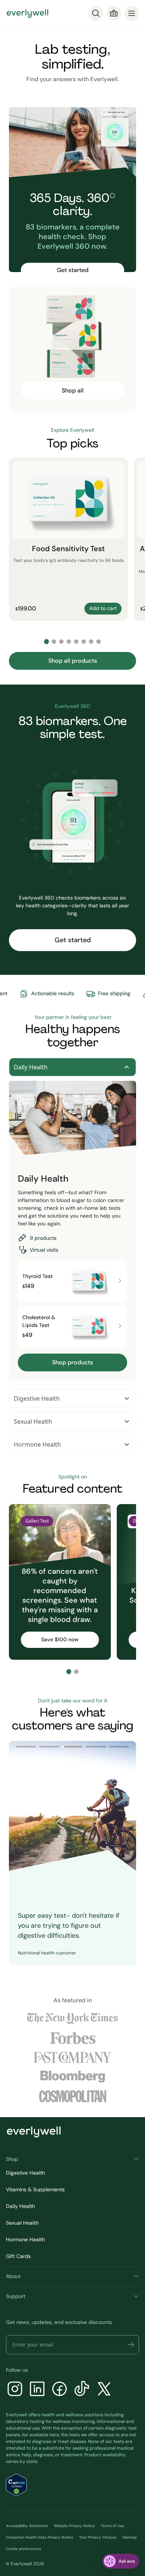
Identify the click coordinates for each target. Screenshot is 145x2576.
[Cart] (114, 13)
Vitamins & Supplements (35, 2189)
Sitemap (130, 2537)
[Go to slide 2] (54, 642)
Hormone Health (37, 1444)
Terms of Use (112, 2526)
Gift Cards (18, 2256)
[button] (131, 2345)
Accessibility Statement (27, 2526)
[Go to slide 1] (46, 642)
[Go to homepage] (28, 13)
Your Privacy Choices (98, 2537)
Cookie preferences (23, 2549)
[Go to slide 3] (61, 642)
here (54, 2435)
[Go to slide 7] (91, 642)
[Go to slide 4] (69, 642)
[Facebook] (59, 2390)
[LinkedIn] (37, 2390)
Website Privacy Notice (74, 2526)
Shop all (73, 390)
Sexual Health (33, 1421)
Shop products (72, 1362)
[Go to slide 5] (76, 642)
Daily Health (31, 1067)
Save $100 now (60, 1639)
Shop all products (73, 661)
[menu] (132, 13)
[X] (104, 2390)
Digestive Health (37, 1398)
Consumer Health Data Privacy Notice (40, 2537)
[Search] (96, 13)
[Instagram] (15, 2390)
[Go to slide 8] (99, 642)
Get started (73, 270)
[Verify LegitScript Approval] (16, 2485)
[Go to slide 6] (84, 642)
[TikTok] (82, 2390)
